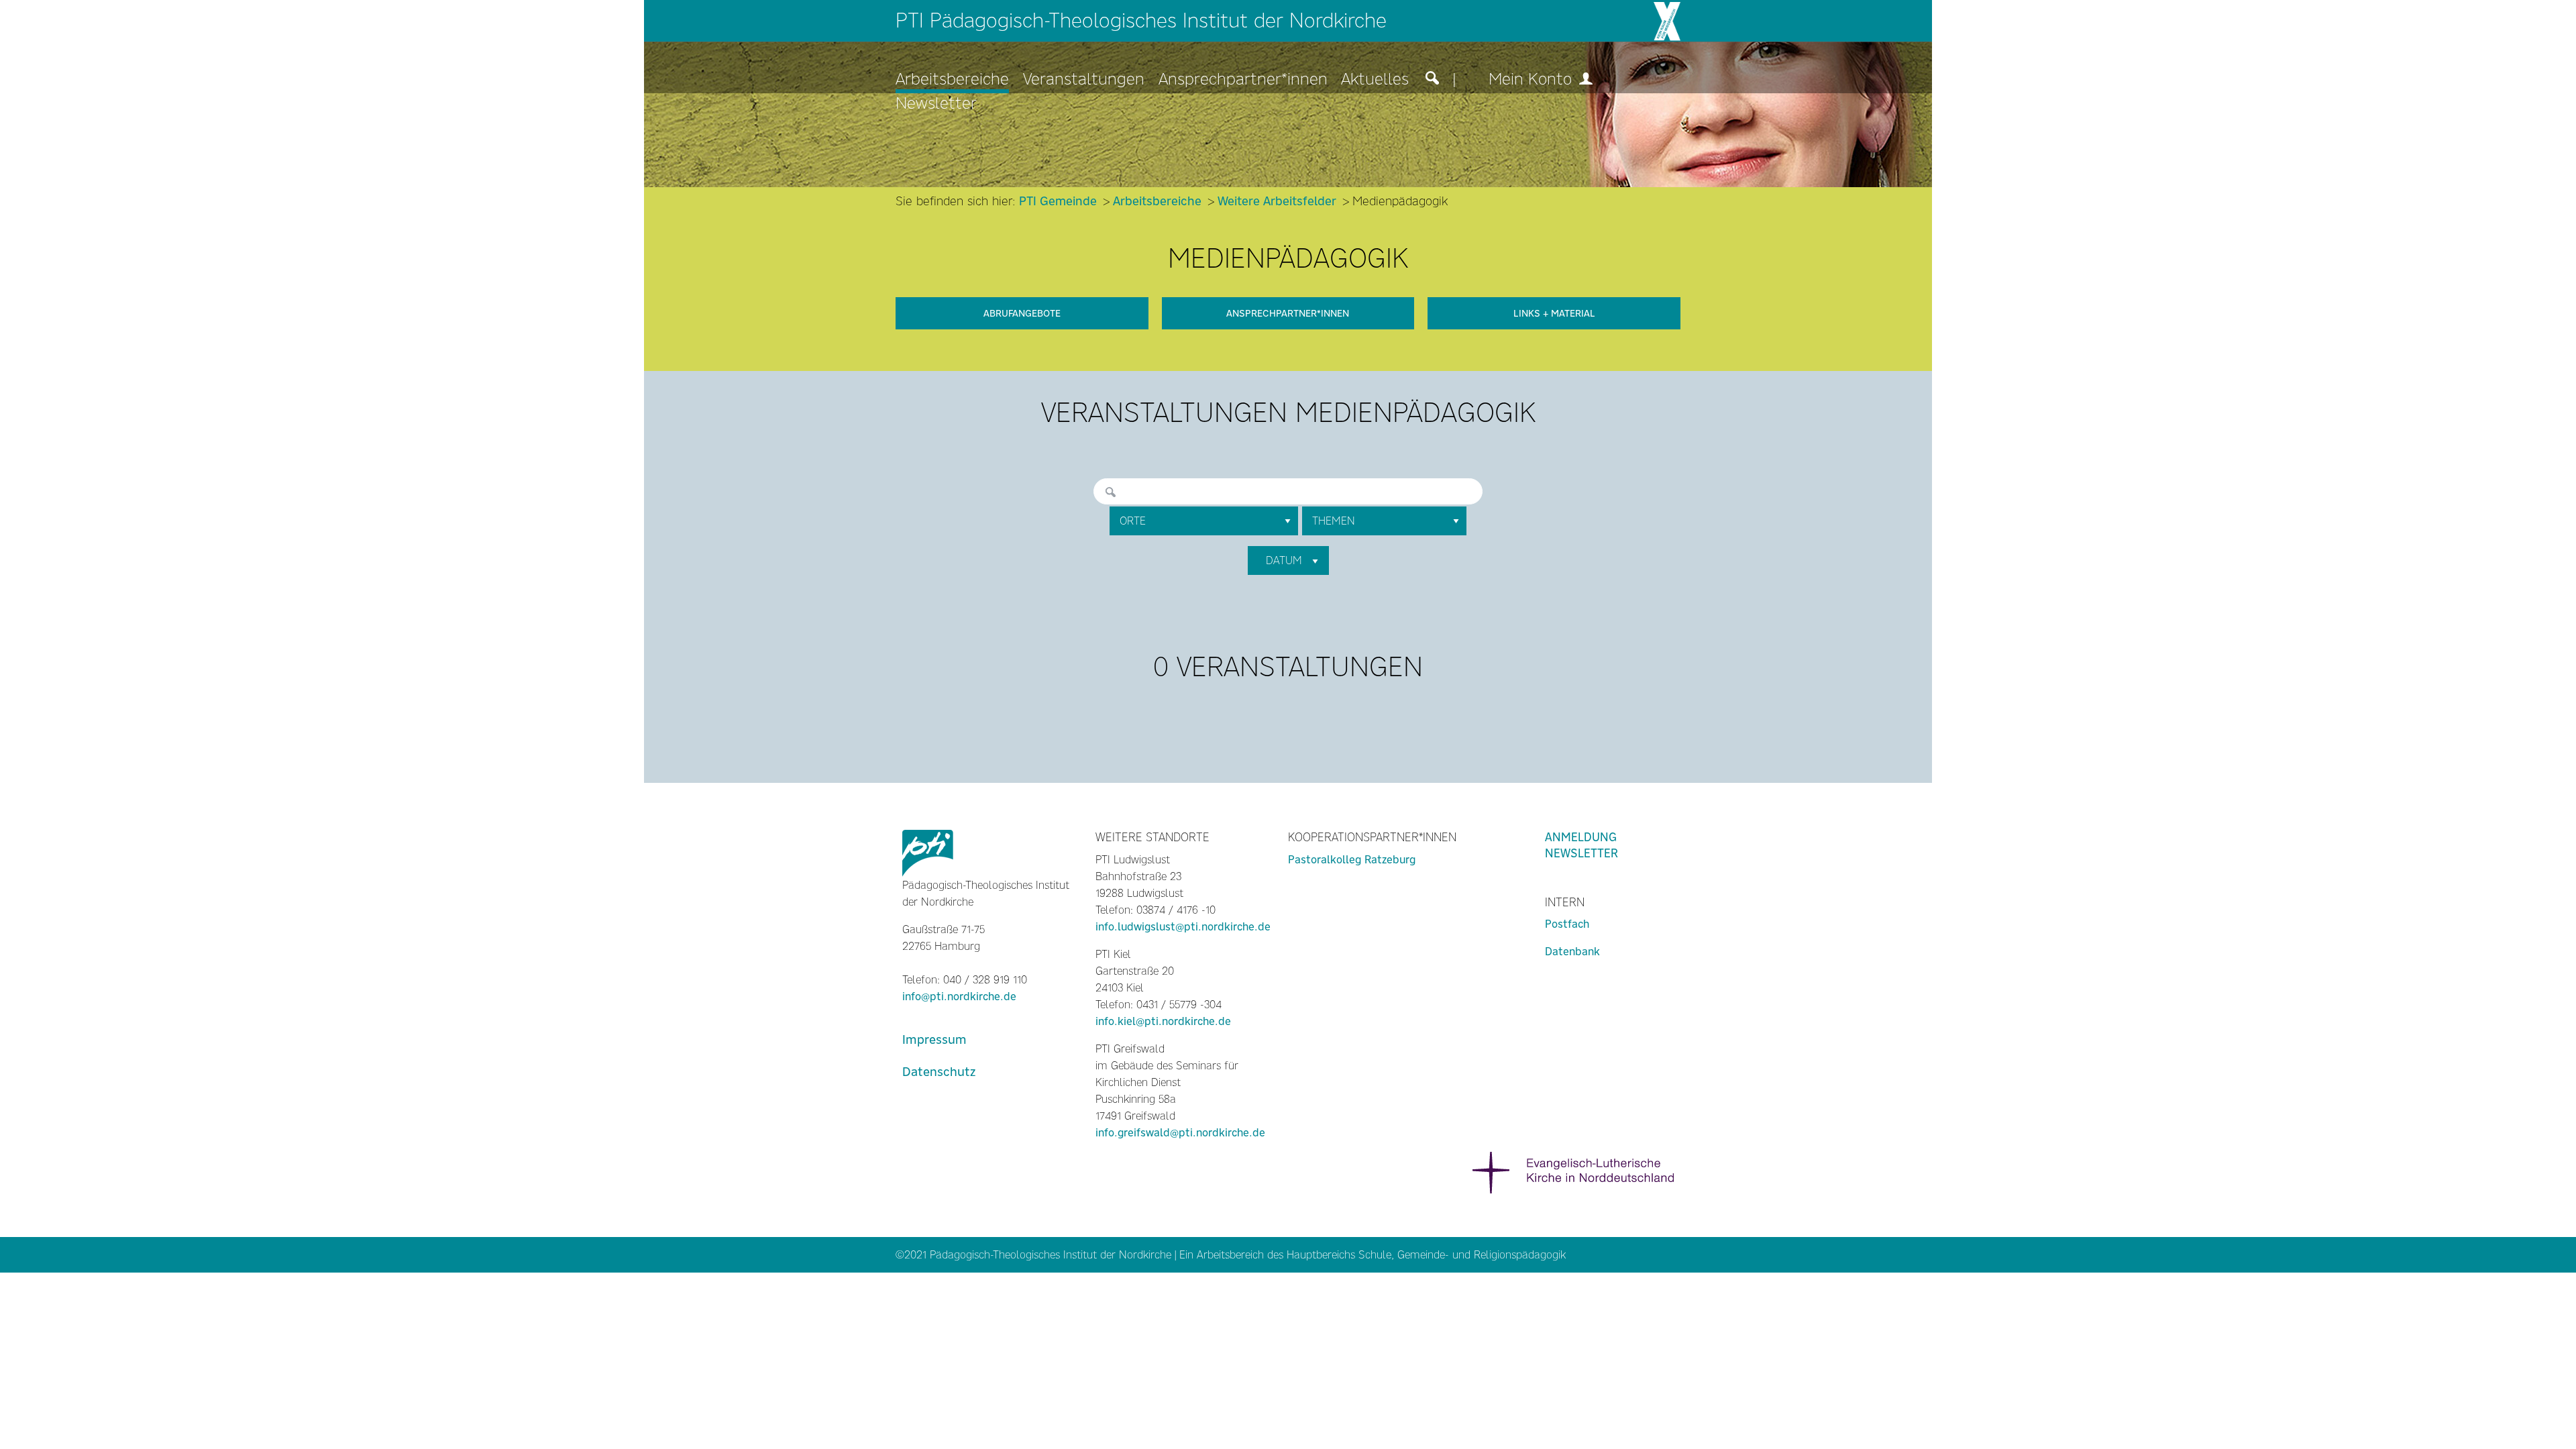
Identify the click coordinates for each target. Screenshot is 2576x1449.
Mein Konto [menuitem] (1533, 79)
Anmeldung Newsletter (1581, 845)
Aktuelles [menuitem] (1375, 79)
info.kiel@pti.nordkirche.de (1163, 1021)
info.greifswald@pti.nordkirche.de (1180, 1133)
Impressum (934, 1039)
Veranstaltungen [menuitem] (1084, 79)
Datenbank (1572, 952)
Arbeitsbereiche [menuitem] (952, 79)
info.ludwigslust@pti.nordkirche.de (1183, 927)
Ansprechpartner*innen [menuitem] (1243, 79)
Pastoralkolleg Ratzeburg (1352, 860)
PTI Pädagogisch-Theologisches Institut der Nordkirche (1141, 20)
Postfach (1567, 924)
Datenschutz (939, 1072)
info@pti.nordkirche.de (959, 997)
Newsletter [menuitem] (936, 104)
